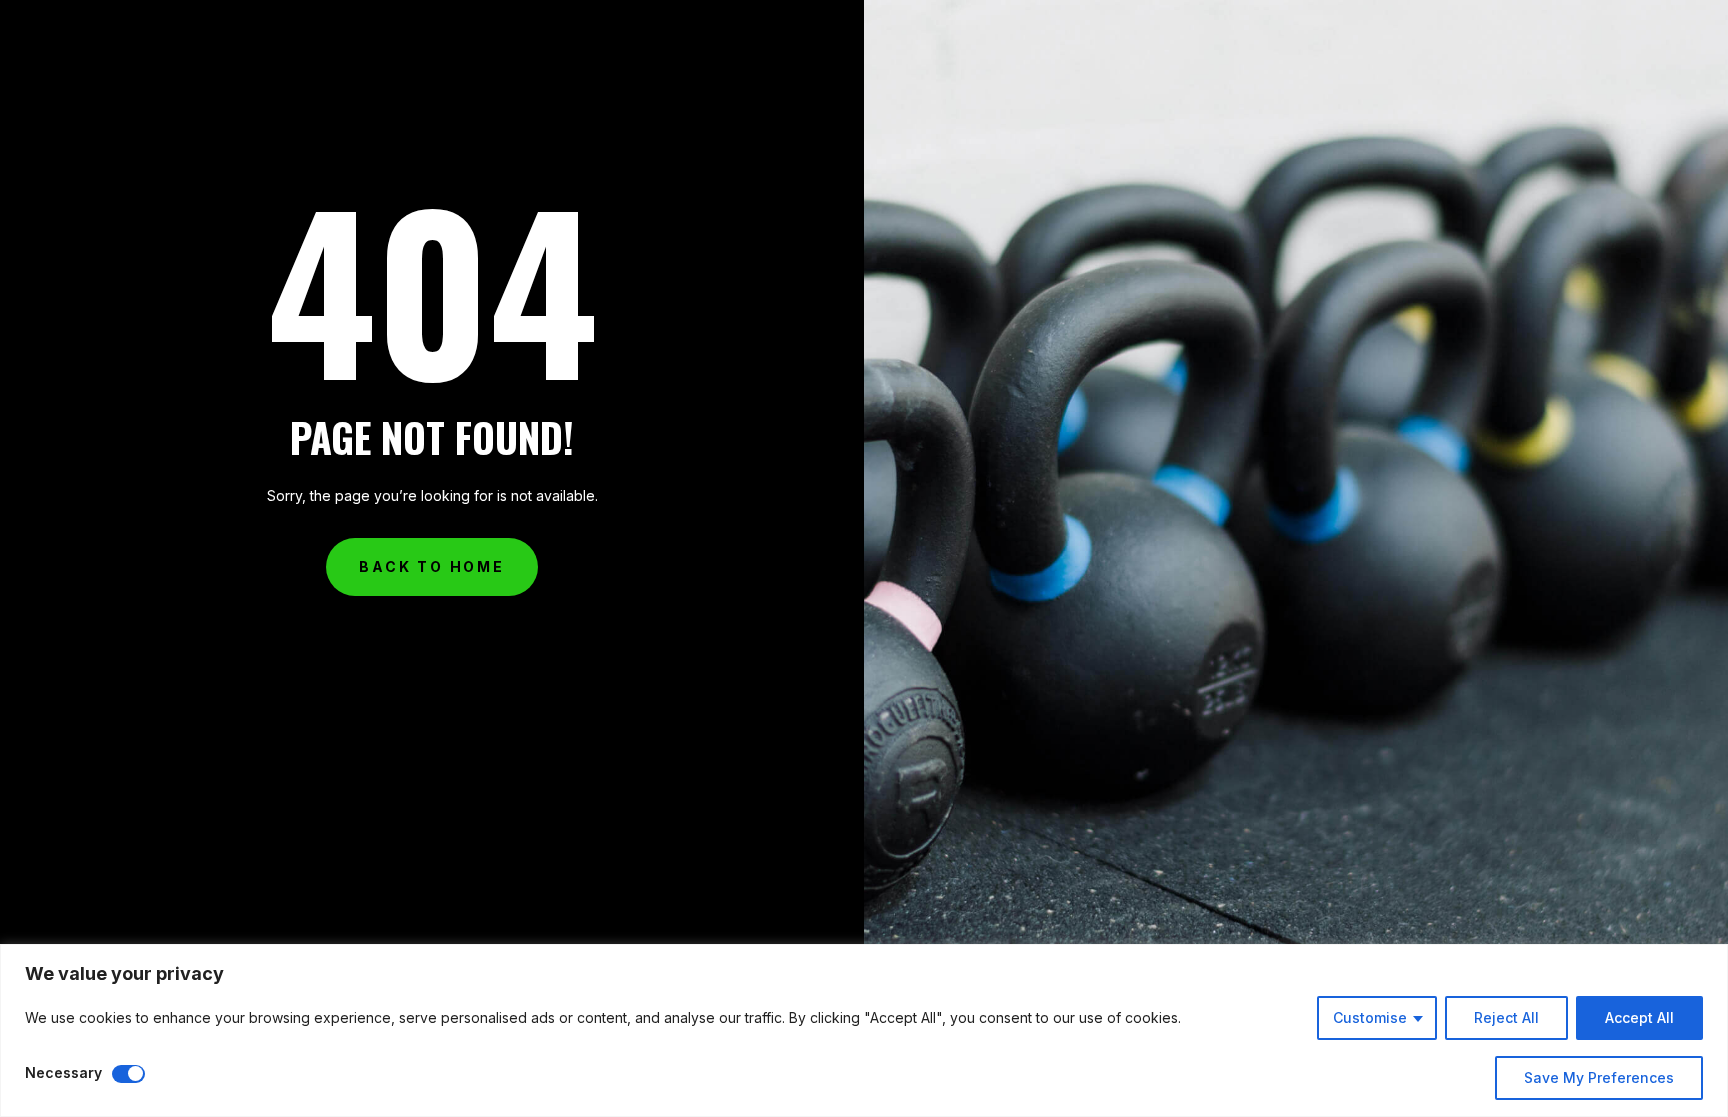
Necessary (63, 1072)
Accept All (1639, 1017)
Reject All (1506, 1017)
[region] (864, 1030)
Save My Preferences (1599, 1077)
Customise (1370, 1017)
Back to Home (432, 566)
